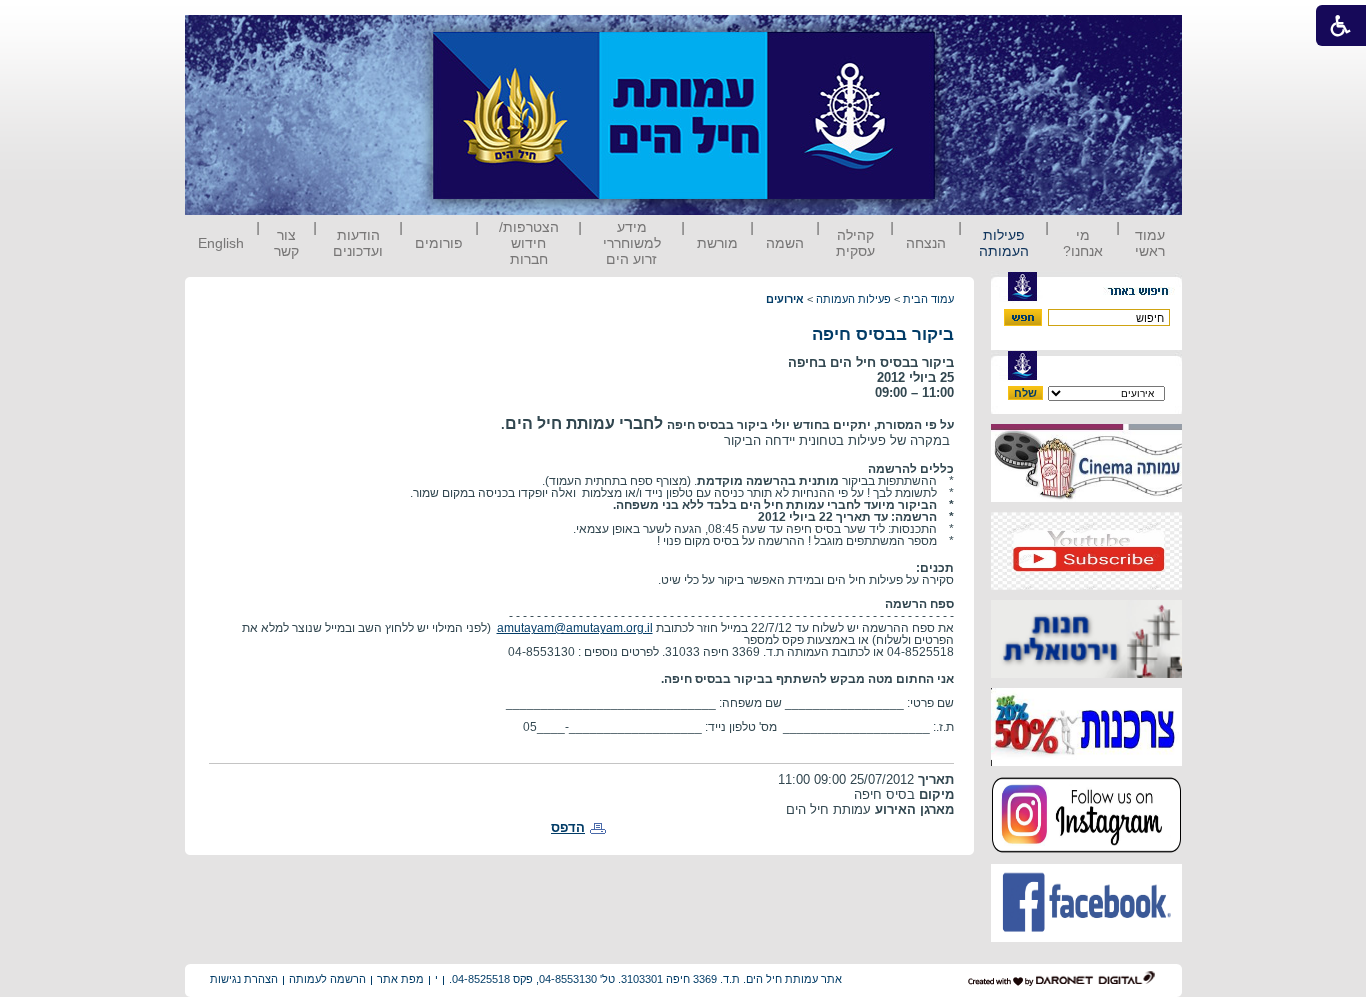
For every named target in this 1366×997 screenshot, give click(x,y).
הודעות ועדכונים (358, 243)
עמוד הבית (928, 299)
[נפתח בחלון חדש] (1086, 497)
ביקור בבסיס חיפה (883, 334)
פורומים (439, 243)
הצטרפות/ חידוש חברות (529, 243)
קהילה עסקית (855, 243)
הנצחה (926, 243)
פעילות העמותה (1004, 243)
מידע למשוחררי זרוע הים (632, 243)
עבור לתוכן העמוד (972, 34)
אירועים (785, 299)
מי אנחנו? (1083, 243)
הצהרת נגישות (244, 979)
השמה (785, 243)
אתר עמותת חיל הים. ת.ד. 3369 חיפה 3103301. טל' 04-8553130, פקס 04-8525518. (645, 979)
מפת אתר (400, 979)
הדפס (568, 827)
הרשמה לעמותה (327, 979)
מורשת (717, 243)
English (221, 243)
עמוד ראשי (1150, 243)
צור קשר (286, 243)
